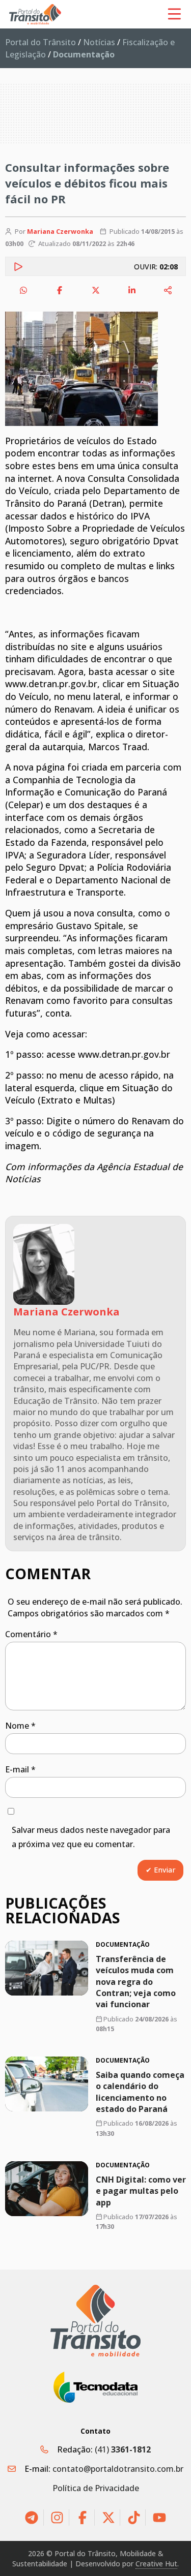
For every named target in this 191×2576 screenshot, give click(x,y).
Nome (20, 1726)
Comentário (31, 1634)
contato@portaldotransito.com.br (118, 2469)
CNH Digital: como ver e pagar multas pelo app (141, 2190)
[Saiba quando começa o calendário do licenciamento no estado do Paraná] (47, 2084)
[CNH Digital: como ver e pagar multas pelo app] (47, 2189)
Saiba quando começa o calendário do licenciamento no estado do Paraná (140, 2092)
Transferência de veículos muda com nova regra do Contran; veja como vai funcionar (136, 1981)
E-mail (20, 1769)
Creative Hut (156, 2564)
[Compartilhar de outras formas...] (168, 290)
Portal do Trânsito (40, 42)
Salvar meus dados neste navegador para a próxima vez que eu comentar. (91, 1837)
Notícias (99, 42)
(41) (123, 2449)
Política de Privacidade (96, 2488)
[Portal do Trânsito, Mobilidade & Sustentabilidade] (96, 2321)
